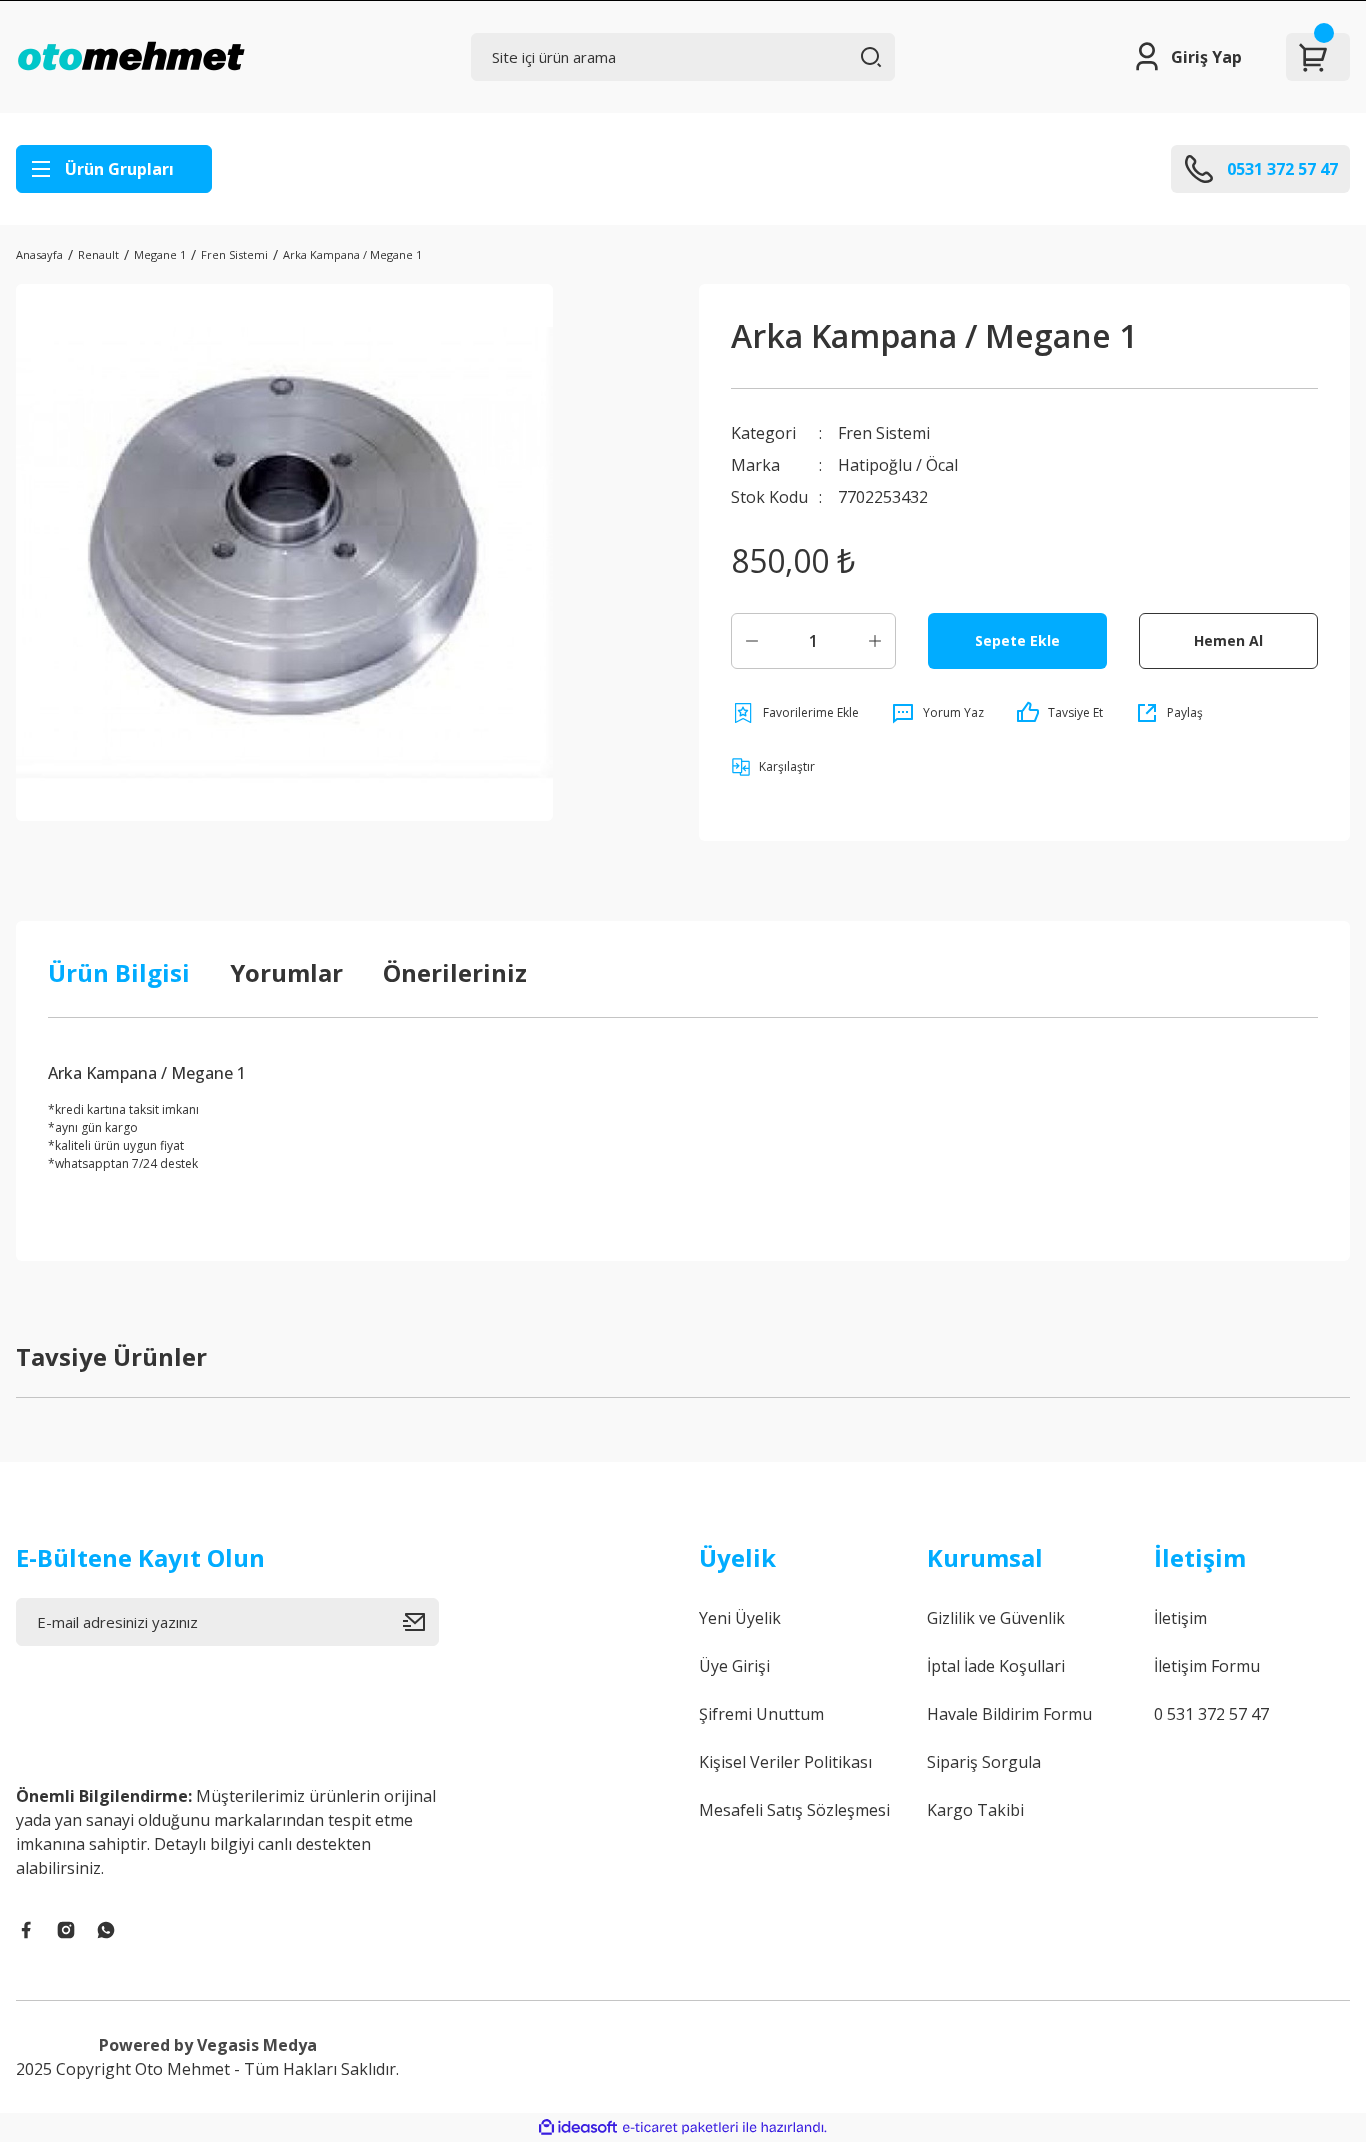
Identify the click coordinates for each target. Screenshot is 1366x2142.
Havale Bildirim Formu (1009, 1714)
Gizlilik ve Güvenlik (996, 1618)
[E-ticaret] (680, 2128)
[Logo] (131, 57)
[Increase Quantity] (875, 641)
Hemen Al (1228, 640)
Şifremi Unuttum (761, 1714)
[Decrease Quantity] (752, 641)
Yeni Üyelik (740, 1618)
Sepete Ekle (1017, 640)
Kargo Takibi (975, 1810)
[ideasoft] (578, 2127)
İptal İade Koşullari (996, 1666)
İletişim (1180, 1618)
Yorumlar (286, 972)
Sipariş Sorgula (984, 1762)
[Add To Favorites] (795, 713)
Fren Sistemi (884, 433)
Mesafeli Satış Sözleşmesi (794, 1810)
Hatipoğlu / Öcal (898, 465)
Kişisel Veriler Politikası (785, 1762)
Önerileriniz (455, 972)
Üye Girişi (734, 1666)
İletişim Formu (1207, 1666)
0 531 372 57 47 (1211, 1714)
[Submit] (421, 1622)
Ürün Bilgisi (119, 972)
